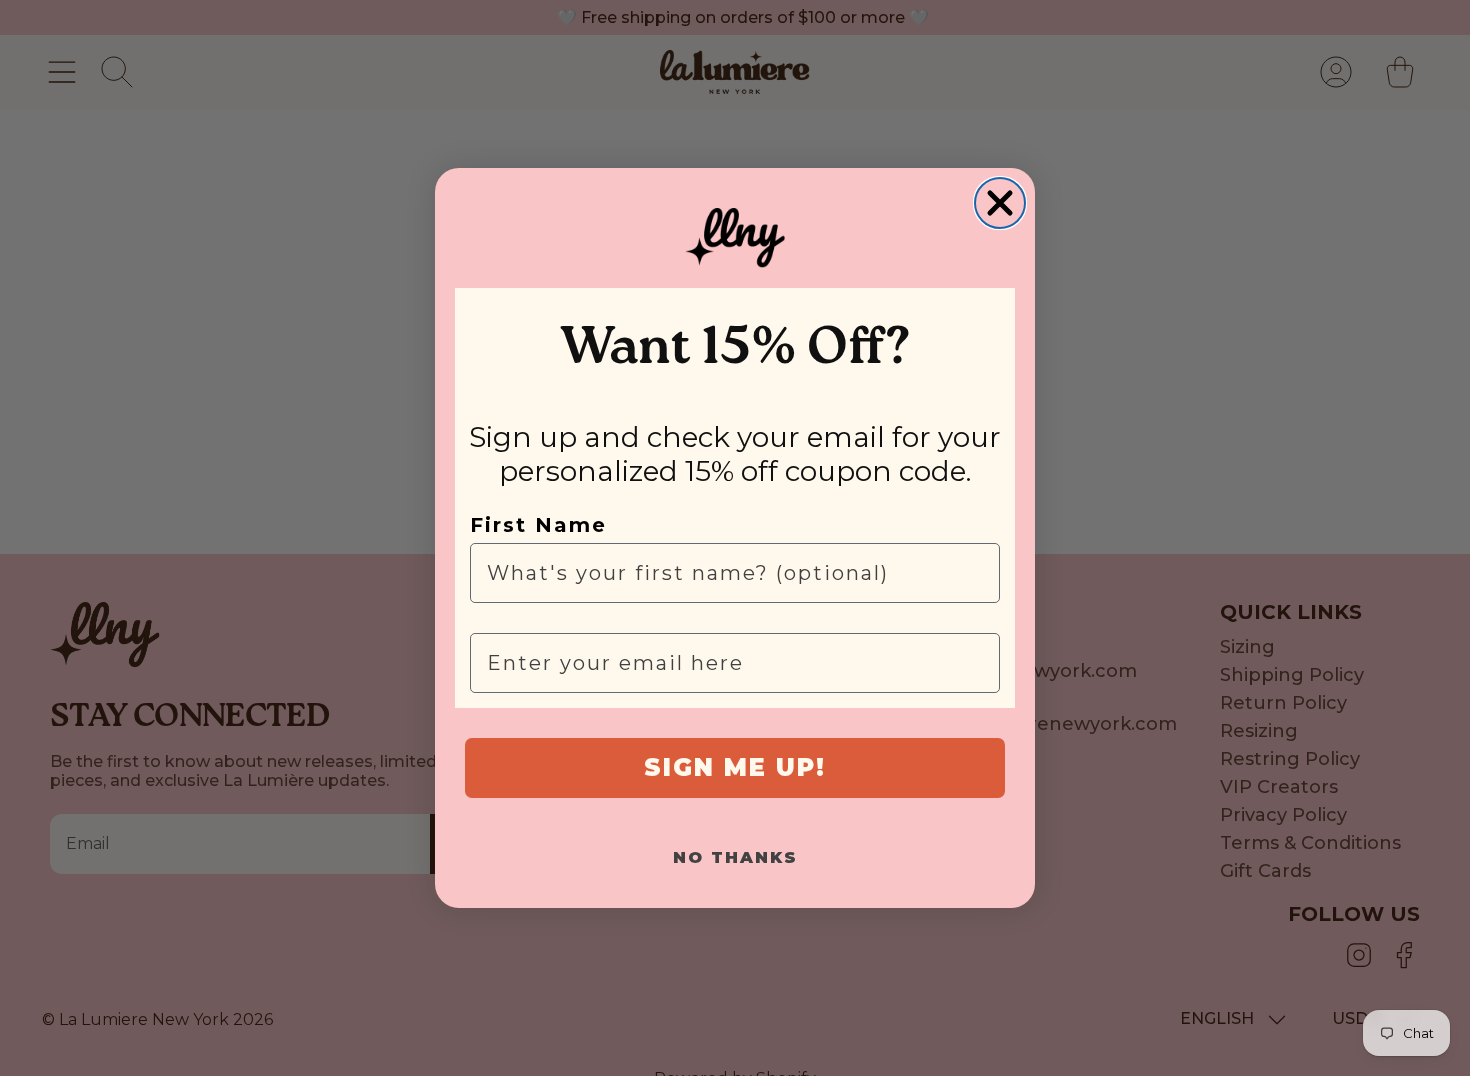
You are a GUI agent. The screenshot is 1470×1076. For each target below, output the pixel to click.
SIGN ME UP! (735, 767)
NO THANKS (735, 857)
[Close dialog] (1000, 203)
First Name (538, 525)
